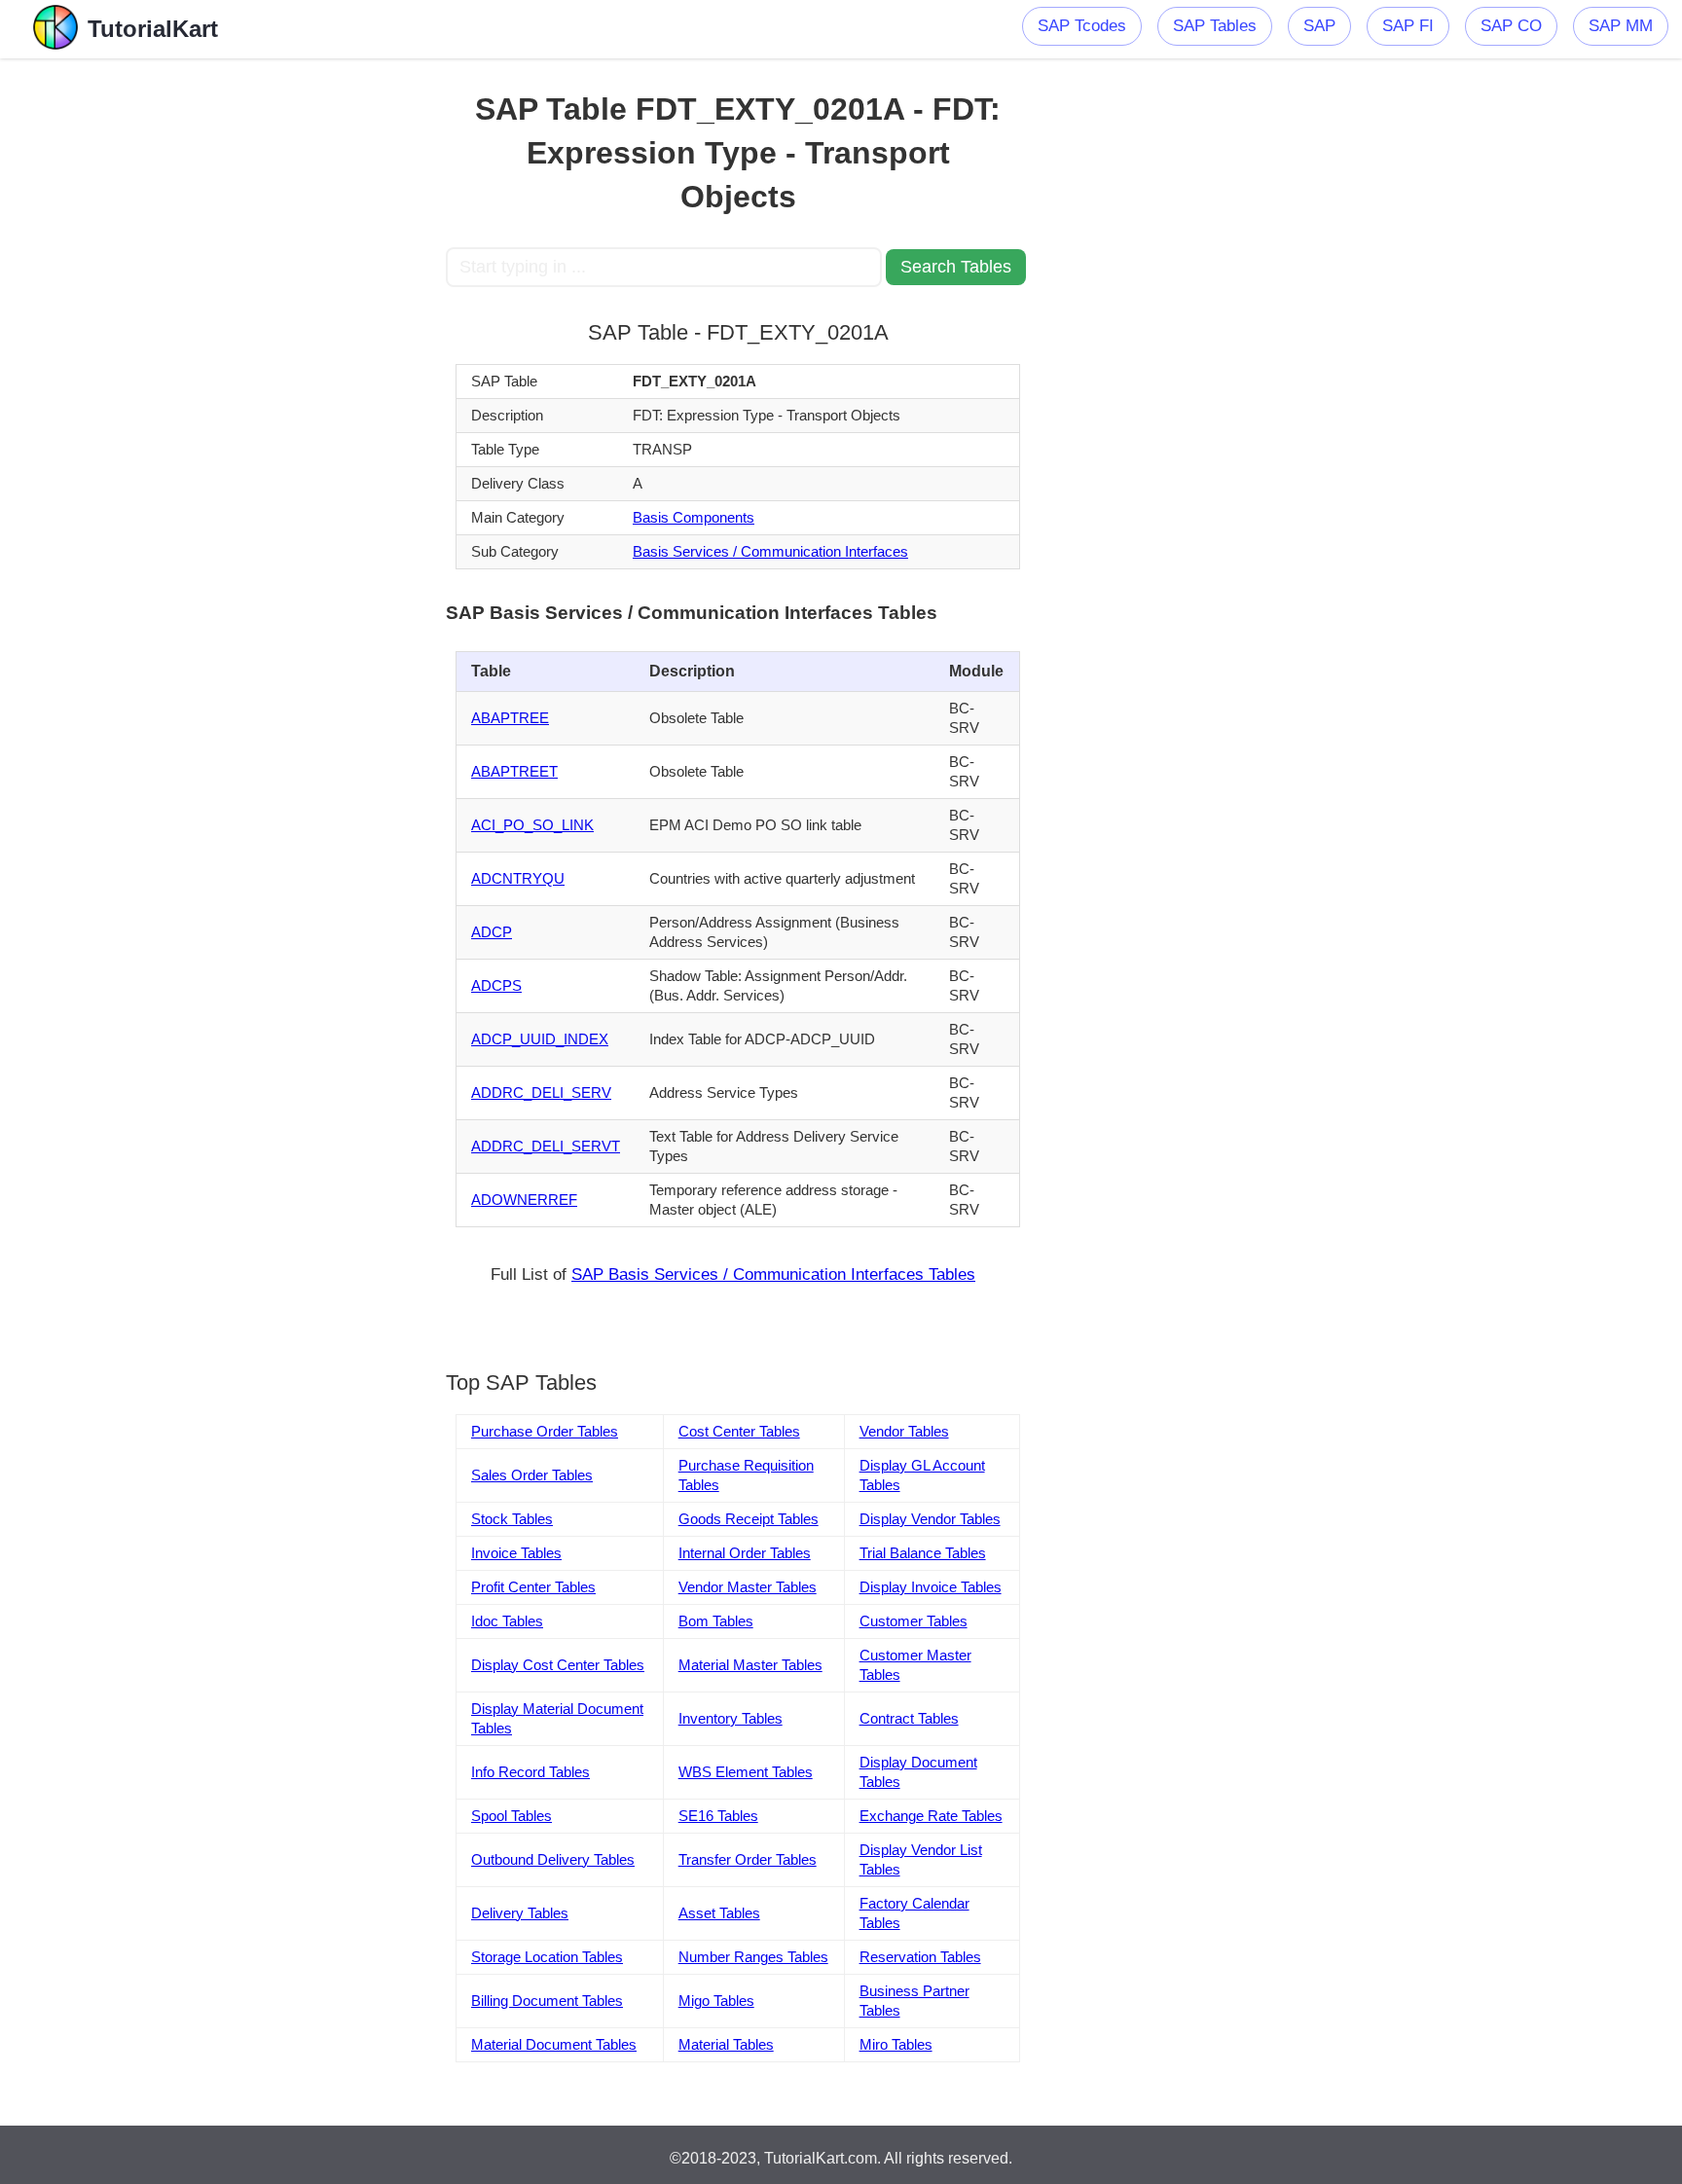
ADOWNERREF (524, 1200)
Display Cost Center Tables (558, 1665)
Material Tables (726, 2044)
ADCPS (496, 985)
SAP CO (1511, 26)
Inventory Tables (731, 1718)
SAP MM (1621, 26)
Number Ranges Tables (753, 1957)
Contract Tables (909, 1718)
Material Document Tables (554, 2044)
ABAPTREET (514, 771)
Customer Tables (914, 1621)
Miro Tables (896, 2044)
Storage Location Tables (547, 1957)
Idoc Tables (507, 1621)
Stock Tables (512, 1519)
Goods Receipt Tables (749, 1519)
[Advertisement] (303, 350)
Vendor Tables (904, 1431)
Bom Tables (716, 1621)
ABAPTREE (510, 718)
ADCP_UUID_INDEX (540, 1039)
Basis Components (694, 517)
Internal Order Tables (745, 1553)
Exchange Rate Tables (931, 1816)
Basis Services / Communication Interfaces (770, 551)
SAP (1319, 26)
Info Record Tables (530, 1772)
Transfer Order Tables (748, 1859)
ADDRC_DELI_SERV (541, 1092)
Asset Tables (719, 1913)
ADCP (492, 932)
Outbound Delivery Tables (553, 1859)
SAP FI (1408, 26)
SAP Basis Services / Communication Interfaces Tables (773, 1274)
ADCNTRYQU (518, 878)
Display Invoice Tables (931, 1587)
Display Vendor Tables (930, 1519)
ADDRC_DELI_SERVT (546, 1146)
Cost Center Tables (739, 1431)
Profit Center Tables (533, 1587)
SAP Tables (1215, 26)
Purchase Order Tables (545, 1431)
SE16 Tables (718, 1816)
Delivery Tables (520, 1913)
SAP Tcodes (1082, 26)
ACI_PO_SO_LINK (532, 825)
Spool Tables (512, 1816)
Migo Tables (716, 2001)
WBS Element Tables (746, 1772)
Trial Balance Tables (923, 1553)
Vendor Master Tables (748, 1587)
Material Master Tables (750, 1665)
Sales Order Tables (532, 1475)
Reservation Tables (920, 1957)
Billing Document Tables (547, 2001)
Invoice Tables (516, 1553)
